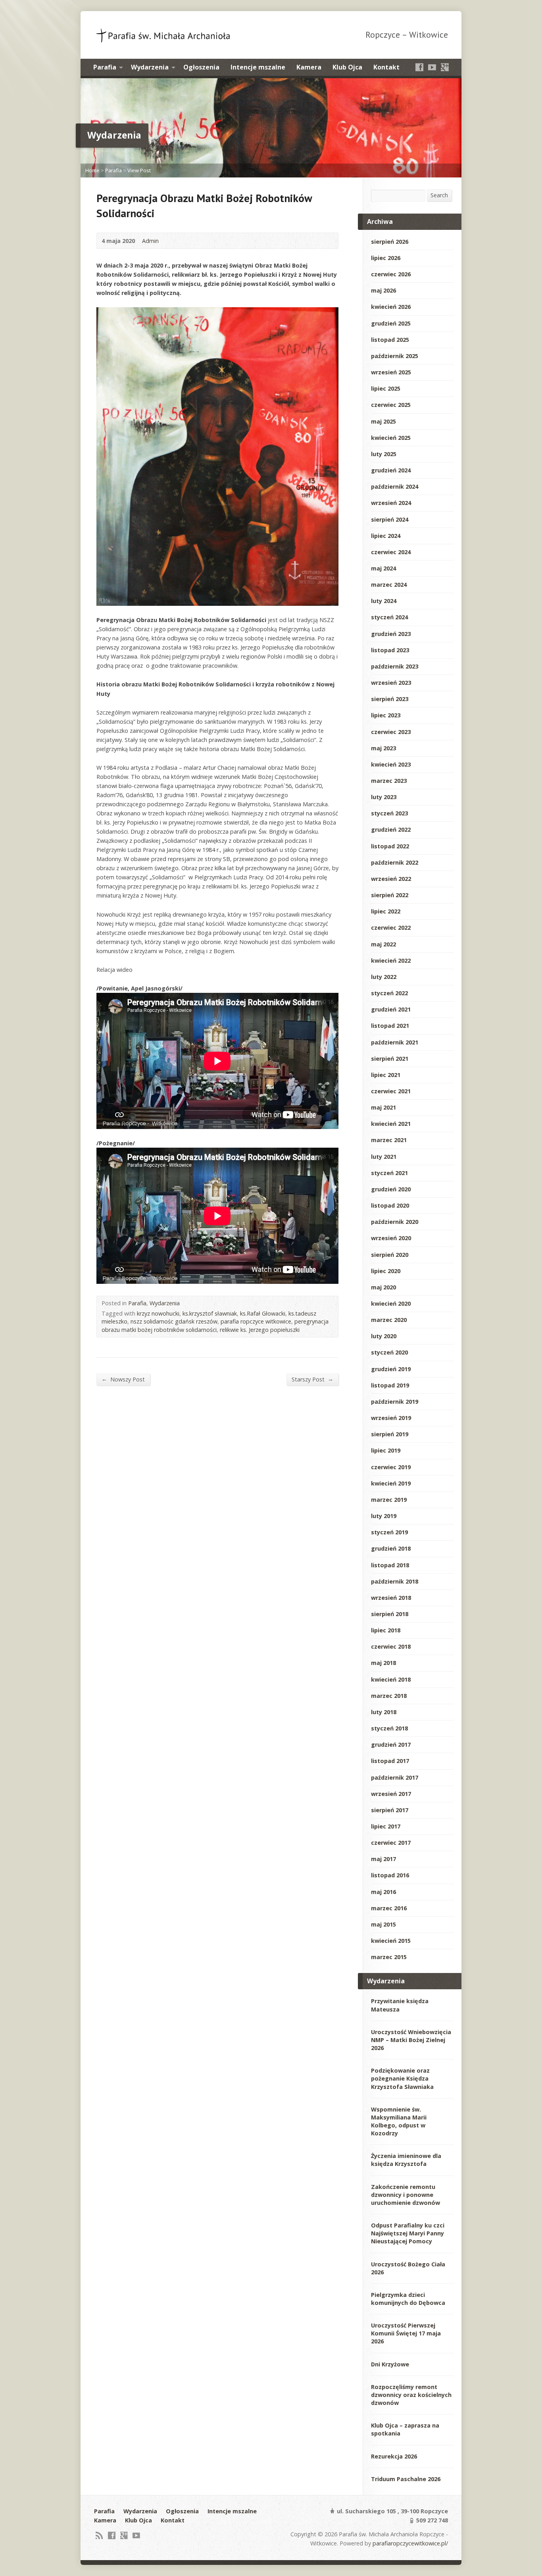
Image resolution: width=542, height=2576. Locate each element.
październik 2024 (395, 486)
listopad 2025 (390, 340)
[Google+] (445, 67)
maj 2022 (383, 944)
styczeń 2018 (389, 1728)
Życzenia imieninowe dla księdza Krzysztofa (406, 2160)
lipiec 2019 (386, 1450)
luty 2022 (384, 977)
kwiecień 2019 (391, 1483)
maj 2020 (383, 1287)
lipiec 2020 (386, 1271)
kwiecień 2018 (391, 1679)
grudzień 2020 (391, 1189)
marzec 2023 (389, 781)
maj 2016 (383, 1892)
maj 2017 (383, 1859)
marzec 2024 (389, 585)
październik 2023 (395, 666)
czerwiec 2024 (391, 552)
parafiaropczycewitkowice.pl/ (410, 2543)
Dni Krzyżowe (390, 2364)
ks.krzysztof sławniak (210, 1313)
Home (92, 170)
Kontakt (386, 67)
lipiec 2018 (386, 1630)
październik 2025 (395, 356)
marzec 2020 (389, 1320)
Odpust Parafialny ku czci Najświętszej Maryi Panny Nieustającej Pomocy (408, 2233)
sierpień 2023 (390, 699)
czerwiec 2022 (391, 928)
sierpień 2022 (390, 895)
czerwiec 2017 (391, 1843)
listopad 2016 (390, 1875)
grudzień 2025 (391, 323)
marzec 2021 (389, 1140)
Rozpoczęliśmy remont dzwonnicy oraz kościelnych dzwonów (411, 2395)
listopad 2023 (390, 650)
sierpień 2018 (390, 1614)
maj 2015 (383, 1924)
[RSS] (99, 2535)
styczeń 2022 (389, 993)
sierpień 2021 (390, 1059)
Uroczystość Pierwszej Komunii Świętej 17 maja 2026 (406, 2333)
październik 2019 (395, 1402)
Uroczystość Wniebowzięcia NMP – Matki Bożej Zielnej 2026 (411, 2040)
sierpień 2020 (390, 1255)
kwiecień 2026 (391, 307)
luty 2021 (384, 1157)
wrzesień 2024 (391, 503)
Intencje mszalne (258, 67)
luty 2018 (384, 1712)
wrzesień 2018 (391, 1598)
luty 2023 (384, 797)
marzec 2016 (389, 1908)
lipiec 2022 (386, 911)
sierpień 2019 (390, 1434)
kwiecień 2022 (391, 960)
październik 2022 (395, 862)
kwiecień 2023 (391, 764)
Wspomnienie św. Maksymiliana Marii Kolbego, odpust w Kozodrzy (399, 2121)
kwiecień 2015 (391, 1941)
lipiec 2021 (386, 1075)
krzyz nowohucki (158, 1313)
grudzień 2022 (391, 829)
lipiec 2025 (386, 388)
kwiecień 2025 (391, 438)
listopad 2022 (390, 846)
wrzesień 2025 (391, 372)
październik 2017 (395, 1777)
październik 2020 (395, 1222)
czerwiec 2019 (391, 1467)
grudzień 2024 (391, 470)
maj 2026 (383, 290)
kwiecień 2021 (391, 1124)
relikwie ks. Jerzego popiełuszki (260, 1330)
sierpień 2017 (390, 1810)
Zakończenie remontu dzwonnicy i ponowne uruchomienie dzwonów (406, 2195)
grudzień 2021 (391, 1009)
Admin (150, 241)
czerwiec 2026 (391, 274)
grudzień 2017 (391, 1745)
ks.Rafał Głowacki (263, 1313)
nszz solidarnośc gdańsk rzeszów (174, 1321)
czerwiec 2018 (391, 1646)
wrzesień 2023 (391, 683)
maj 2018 (383, 1663)
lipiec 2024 (386, 536)
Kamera (309, 67)
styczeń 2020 (389, 1352)
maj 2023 (383, 748)
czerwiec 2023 (391, 732)
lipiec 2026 (386, 258)
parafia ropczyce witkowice (256, 1321)
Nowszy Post (123, 1379)
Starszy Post (312, 1379)
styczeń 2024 (389, 617)
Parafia (105, 67)
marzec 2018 (389, 1696)
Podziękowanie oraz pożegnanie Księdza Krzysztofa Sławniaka (402, 2078)
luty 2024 (384, 601)
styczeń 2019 (389, 1532)
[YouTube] (432, 67)
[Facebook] (419, 67)
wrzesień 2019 (391, 1418)
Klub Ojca (347, 67)
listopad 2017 (390, 1761)
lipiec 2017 (386, 1826)
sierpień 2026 (390, 242)
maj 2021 (383, 1107)
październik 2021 (395, 1042)
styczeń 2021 (389, 1173)
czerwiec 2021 (391, 1091)
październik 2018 (395, 1581)
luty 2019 (384, 1516)
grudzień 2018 (391, 1548)
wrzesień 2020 (391, 1238)
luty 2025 (384, 454)
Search (439, 195)
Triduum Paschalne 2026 (406, 2479)
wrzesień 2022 (391, 879)
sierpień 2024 (390, 519)
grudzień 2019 (391, 1369)
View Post (139, 170)
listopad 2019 (390, 1385)
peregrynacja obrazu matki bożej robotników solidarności (215, 1325)
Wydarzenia (150, 67)
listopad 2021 (390, 1026)
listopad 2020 (390, 1205)
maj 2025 (383, 421)
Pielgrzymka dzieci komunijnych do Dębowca (408, 2299)
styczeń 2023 (389, 813)
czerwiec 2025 (391, 405)
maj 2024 (383, 568)
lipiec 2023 (386, 715)
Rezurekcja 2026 (394, 2456)
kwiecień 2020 (391, 1303)
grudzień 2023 (391, 634)
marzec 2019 (389, 1500)
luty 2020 (384, 1336)
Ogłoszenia (201, 67)
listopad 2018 (390, 1565)
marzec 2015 (389, 1957)
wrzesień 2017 (391, 1794)
